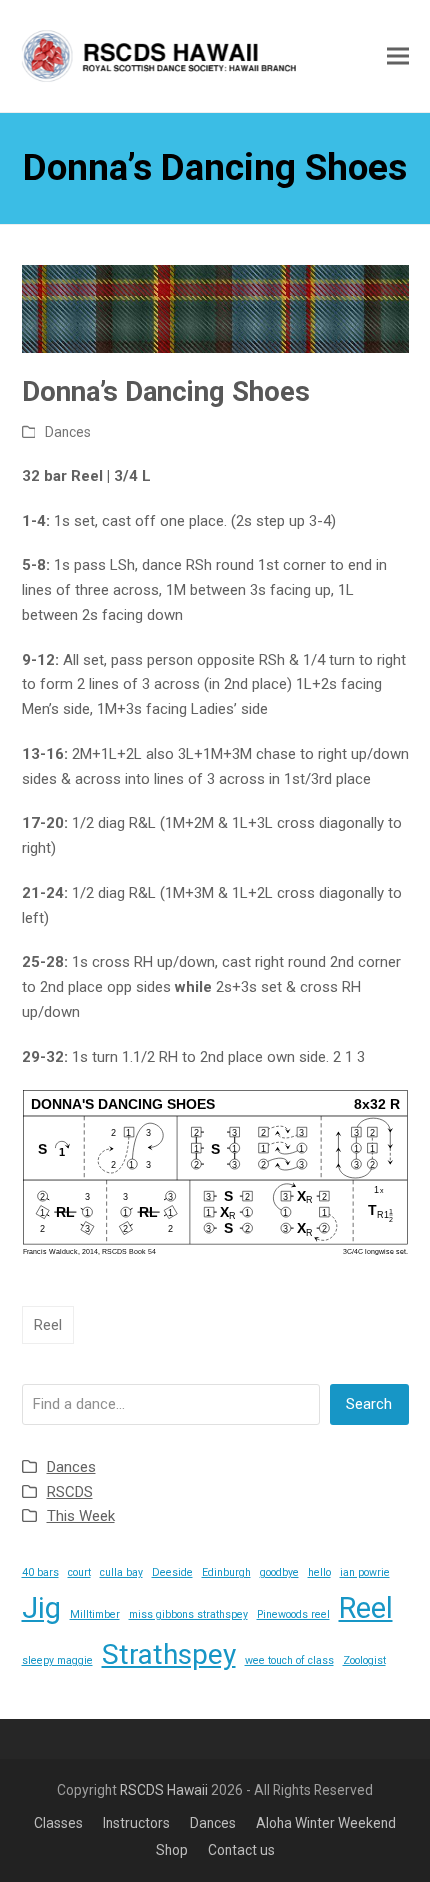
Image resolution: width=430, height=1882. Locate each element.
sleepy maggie (57, 1660)
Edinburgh (226, 1572)
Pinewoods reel (293, 1614)
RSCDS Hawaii (164, 1790)
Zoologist (364, 1660)
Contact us (241, 1850)
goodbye (279, 1572)
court (79, 1572)
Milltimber (95, 1614)
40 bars (40, 1572)
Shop (172, 1850)
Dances (68, 432)
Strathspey (169, 1654)
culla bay (121, 1572)
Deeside (172, 1572)
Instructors (136, 1823)
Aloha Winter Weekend (326, 1823)
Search (369, 1404)
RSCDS (70, 1492)
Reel (48, 1325)
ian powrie (365, 1572)
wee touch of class (289, 1660)
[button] (398, 55)
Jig (41, 1608)
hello (319, 1572)
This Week (81, 1516)
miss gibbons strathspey (188, 1614)
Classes (58, 1823)
